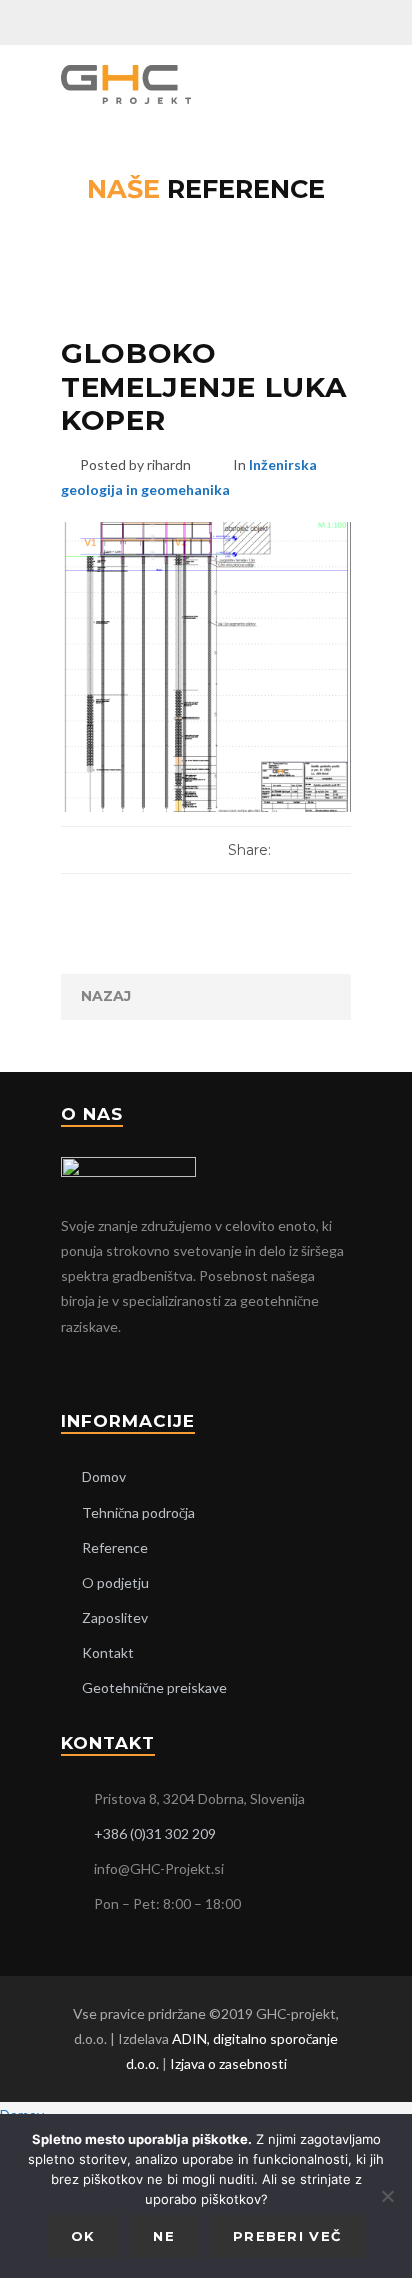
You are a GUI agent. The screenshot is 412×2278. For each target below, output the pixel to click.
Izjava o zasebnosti (228, 2063)
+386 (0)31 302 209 (155, 1833)
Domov (104, 1476)
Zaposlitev (115, 1617)
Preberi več (287, 2236)
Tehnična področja (138, 1512)
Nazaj (106, 996)
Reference (115, 1547)
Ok (83, 2236)
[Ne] (387, 2196)
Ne (164, 2236)
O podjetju (115, 1582)
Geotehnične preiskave (154, 1687)
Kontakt (108, 1652)
